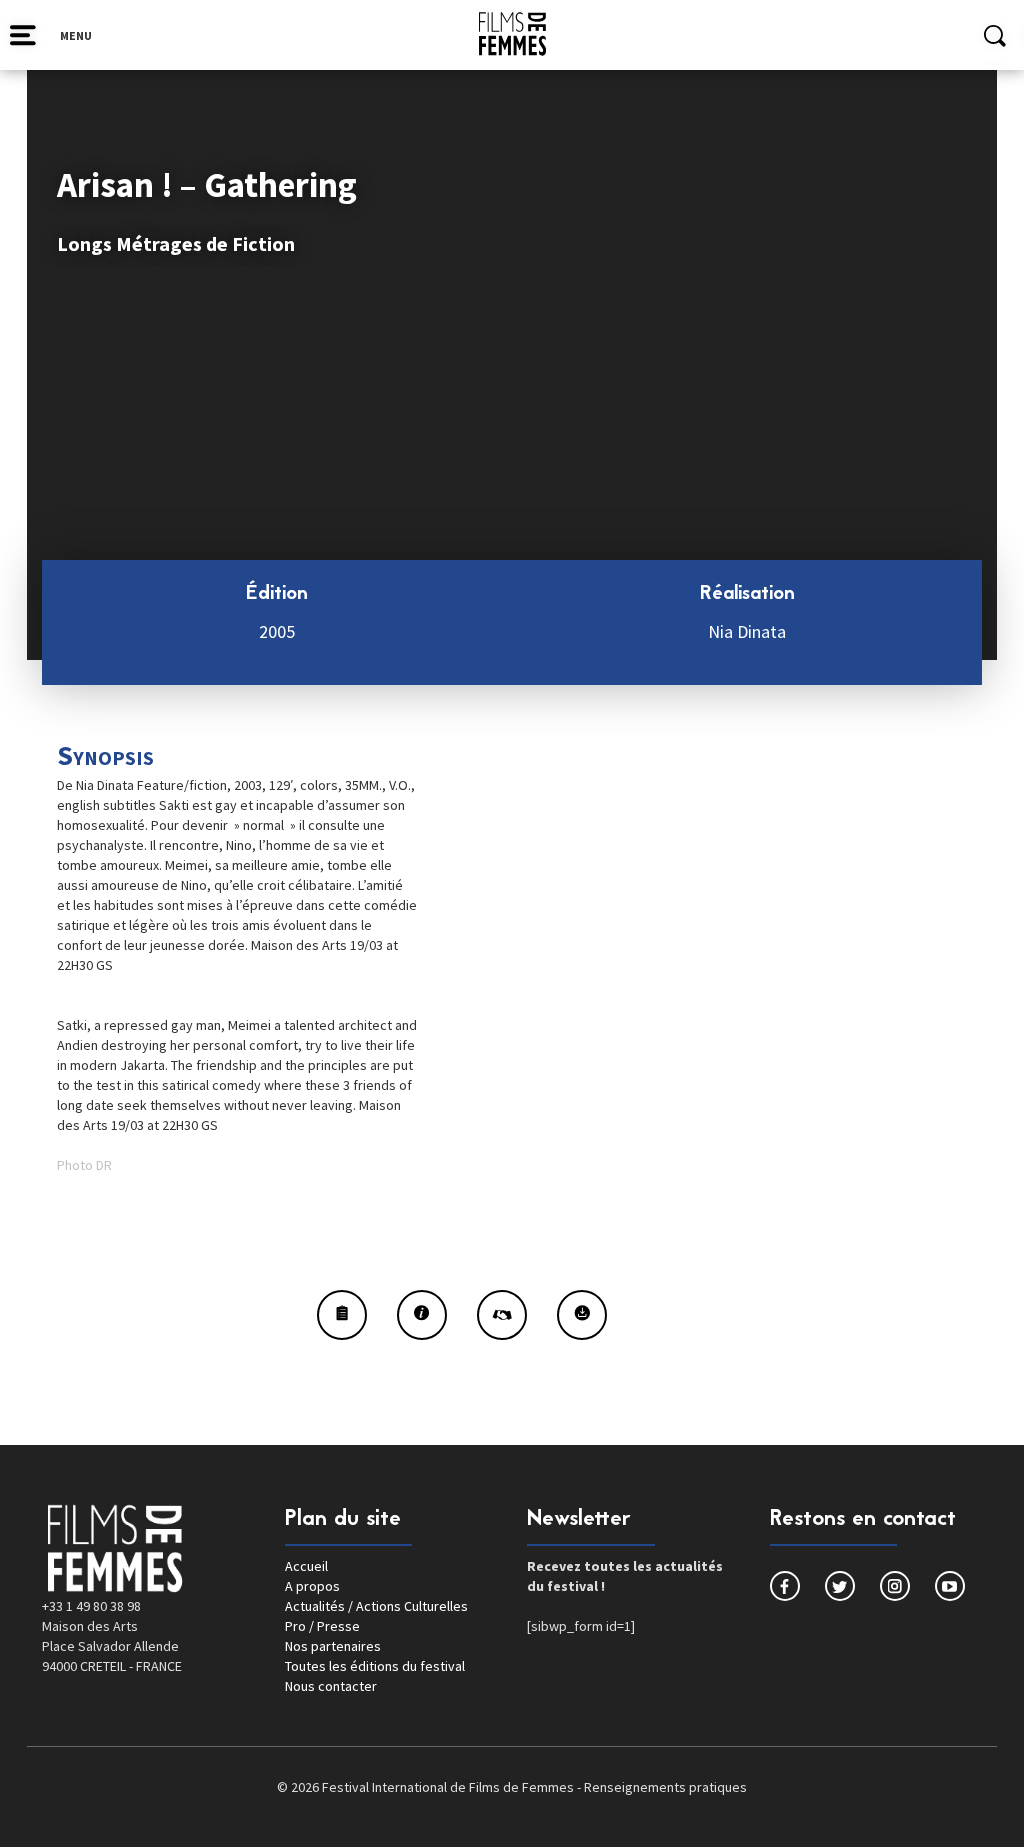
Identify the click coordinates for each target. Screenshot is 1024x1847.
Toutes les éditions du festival (375, 1666)
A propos (312, 1586)
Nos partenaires (333, 1646)
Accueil (306, 1566)
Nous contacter (331, 1686)
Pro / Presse (322, 1626)
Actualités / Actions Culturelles (376, 1606)
